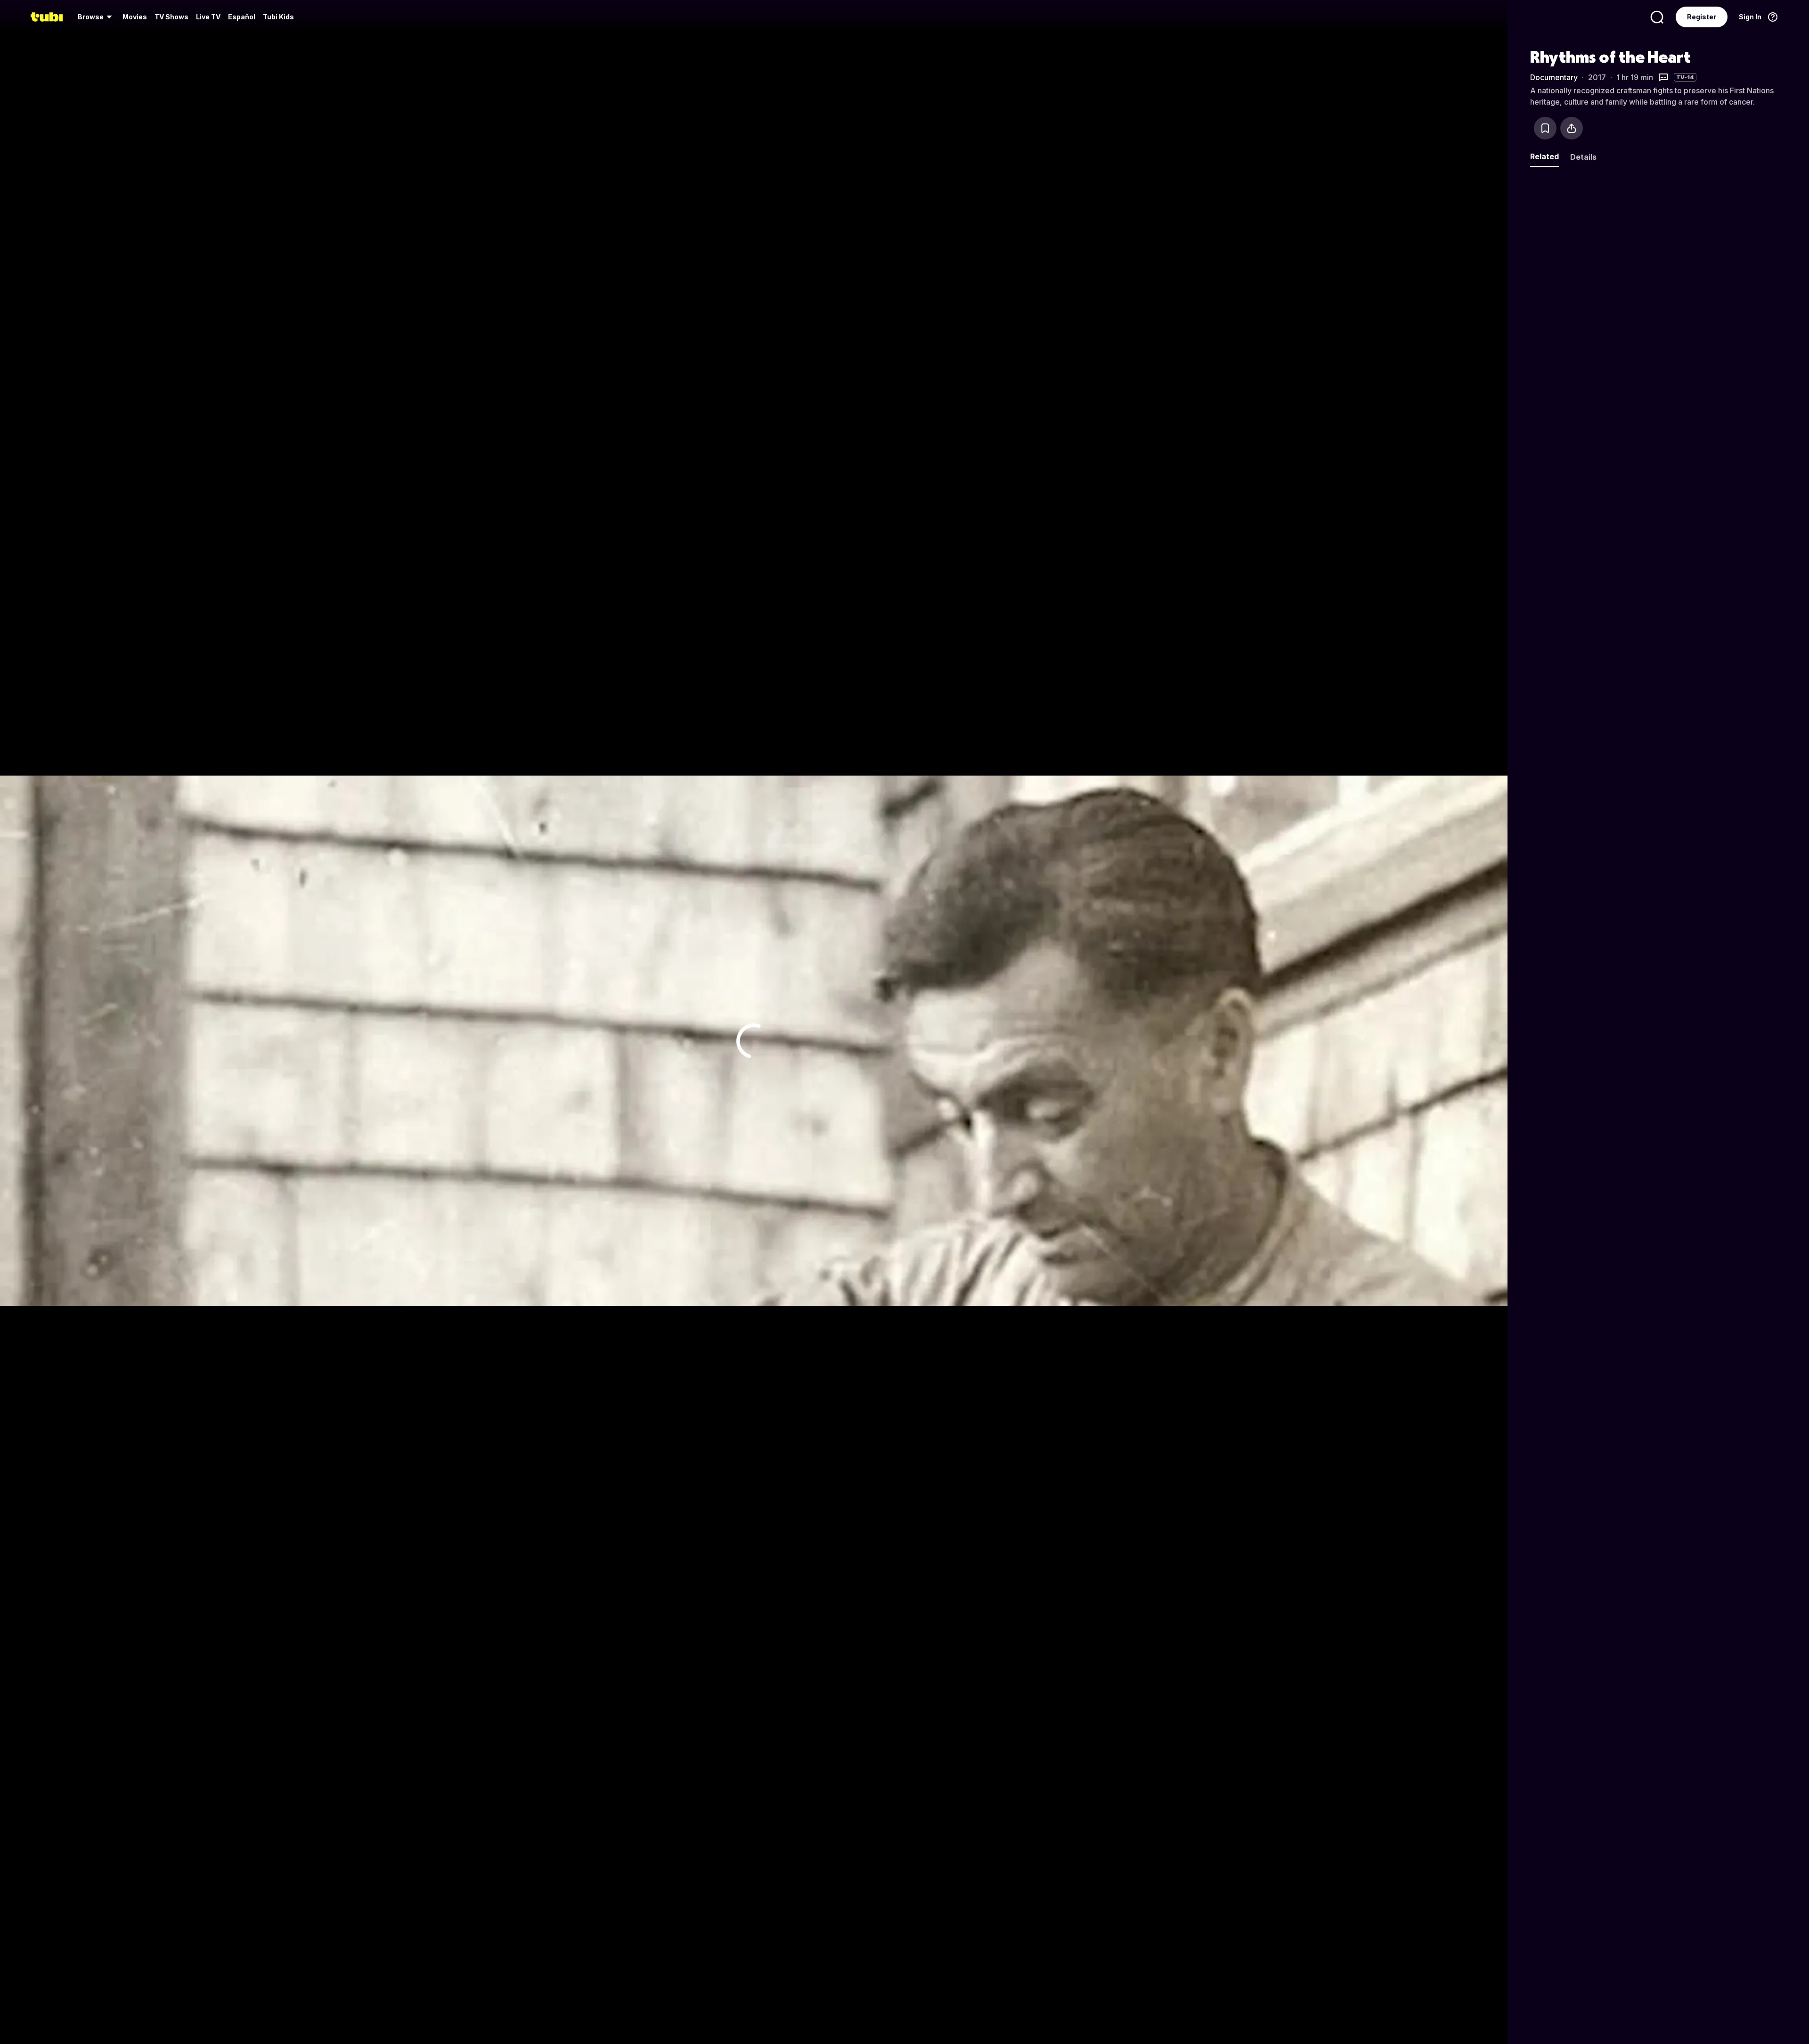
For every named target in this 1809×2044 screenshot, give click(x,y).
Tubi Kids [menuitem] (278, 17)
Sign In (1750, 17)
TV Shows (171, 17)
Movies (135, 17)
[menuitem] (96, 17)
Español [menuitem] (242, 17)
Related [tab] (1544, 156)
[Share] (1572, 128)
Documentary (1554, 77)
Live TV (208, 17)
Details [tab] (1583, 157)
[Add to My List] (1545, 128)
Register (1702, 17)
